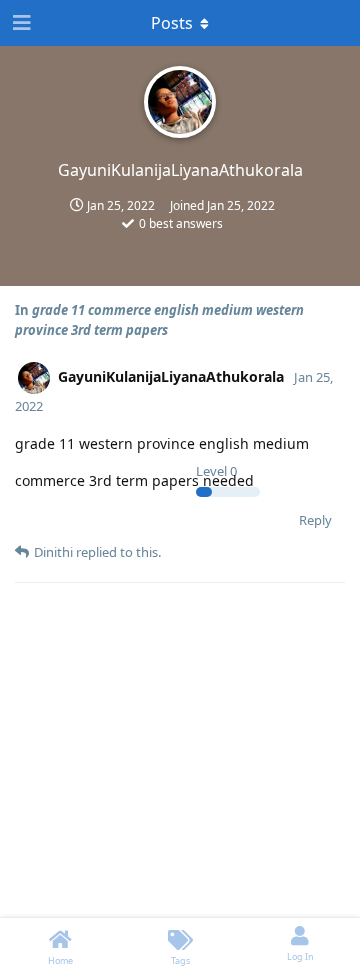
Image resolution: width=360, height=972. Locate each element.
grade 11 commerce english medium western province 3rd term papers (159, 320)
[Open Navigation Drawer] (20, 23)
